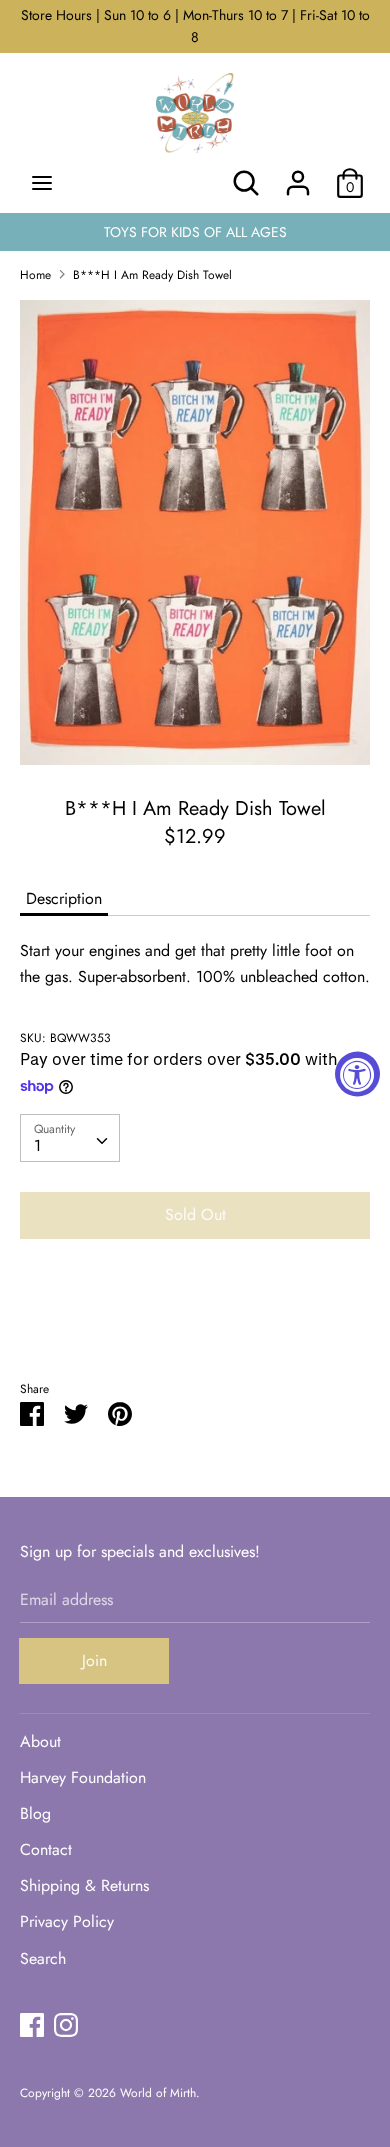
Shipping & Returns (84, 1885)
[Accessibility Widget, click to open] (357, 1073)
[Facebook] (32, 2024)
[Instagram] (66, 2024)
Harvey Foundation (83, 1777)
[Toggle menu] (42, 183)
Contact (46, 1849)
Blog (35, 1813)
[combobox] (70, 1138)
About (40, 1741)
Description (64, 898)
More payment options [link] (195, 1323)
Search (43, 1958)
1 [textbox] (37, 1145)
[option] (195, 532)
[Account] (298, 175)
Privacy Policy (67, 1921)
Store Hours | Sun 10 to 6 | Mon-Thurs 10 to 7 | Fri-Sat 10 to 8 (195, 26)
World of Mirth (158, 2093)
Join (94, 1660)
